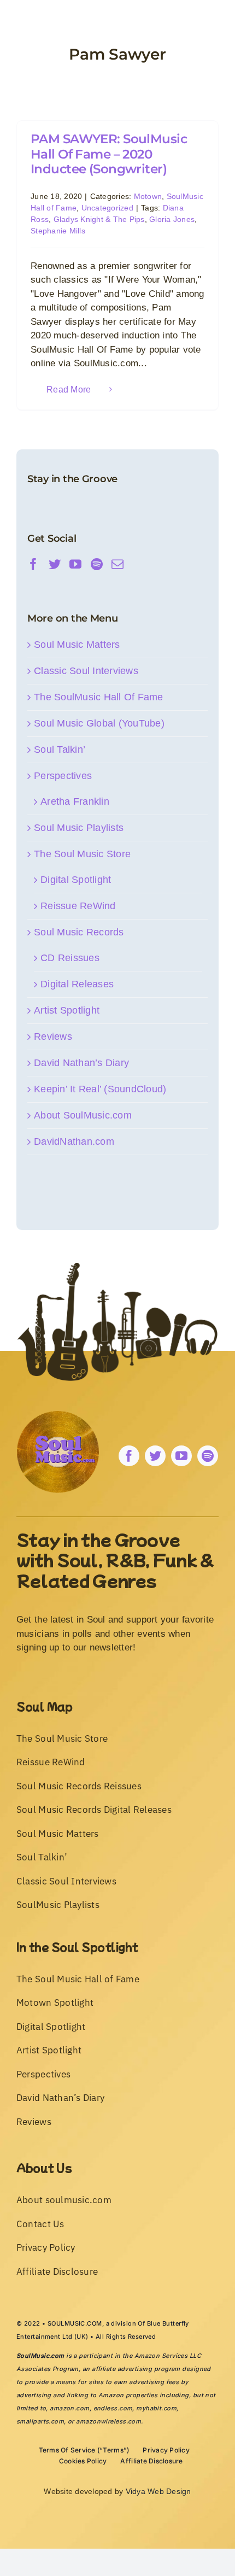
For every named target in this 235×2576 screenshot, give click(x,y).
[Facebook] (33, 564)
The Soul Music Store (82, 854)
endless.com (113, 2408)
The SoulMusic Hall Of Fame (99, 697)
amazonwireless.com (108, 2421)
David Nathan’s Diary (81, 1063)
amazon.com (69, 2408)
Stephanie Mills (58, 231)
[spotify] (208, 1456)
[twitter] (155, 1456)
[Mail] (117, 564)
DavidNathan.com (74, 1141)
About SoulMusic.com (83, 1115)
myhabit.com (156, 2408)
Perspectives (63, 776)
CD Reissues (70, 958)
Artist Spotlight (67, 1010)
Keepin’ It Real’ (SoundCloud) (100, 1089)
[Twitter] (55, 564)
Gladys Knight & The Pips (99, 219)
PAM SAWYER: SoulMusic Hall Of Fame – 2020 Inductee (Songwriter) (109, 154)
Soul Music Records (79, 932)
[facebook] (129, 1456)
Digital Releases (77, 984)
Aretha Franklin (75, 801)
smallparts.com (40, 2421)
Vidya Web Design (158, 2491)
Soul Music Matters (77, 645)
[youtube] (181, 1456)
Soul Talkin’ (60, 750)
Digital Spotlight (76, 880)
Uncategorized (107, 208)
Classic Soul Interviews (86, 671)
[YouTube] (75, 564)
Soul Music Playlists (79, 828)
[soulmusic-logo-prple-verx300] (58, 1416)
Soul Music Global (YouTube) (99, 723)
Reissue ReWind (78, 906)
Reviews (53, 1037)
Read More (69, 390)
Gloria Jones (172, 219)
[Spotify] (97, 564)
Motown (148, 196)
